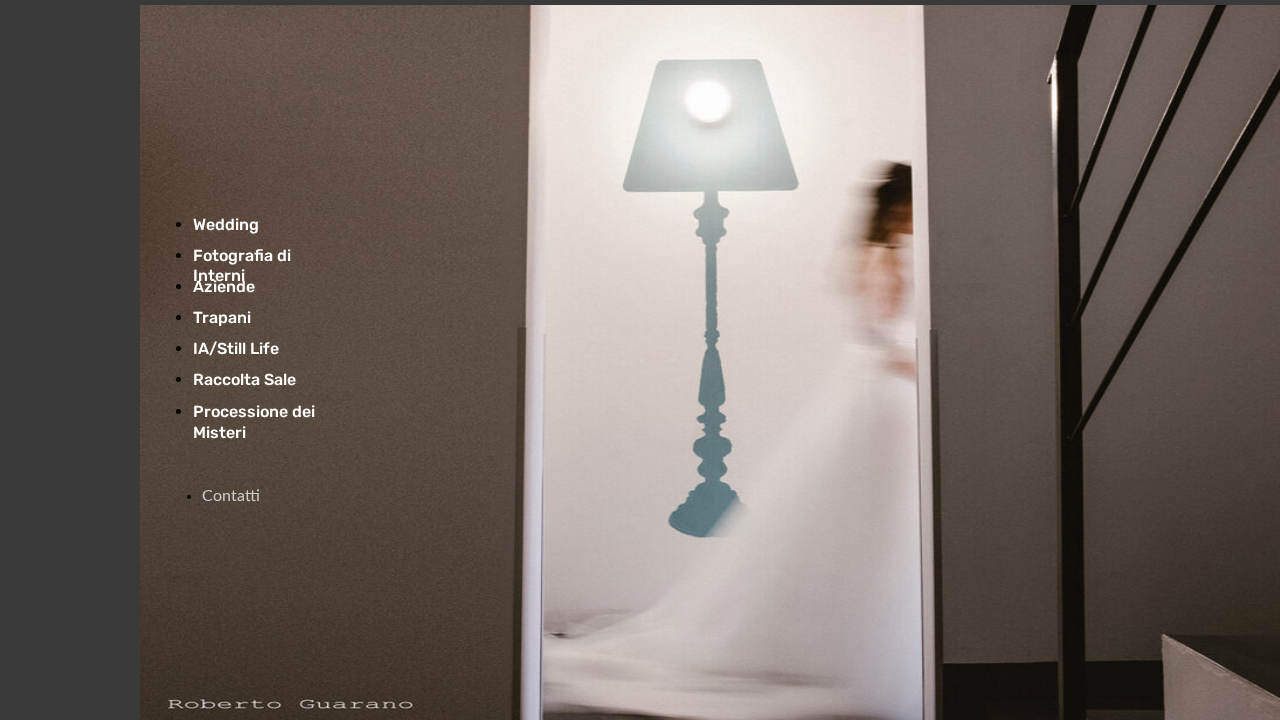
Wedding (226, 224)
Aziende (224, 286)
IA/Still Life (236, 348)
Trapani (222, 317)
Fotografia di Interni (242, 265)
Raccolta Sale (244, 379)
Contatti (231, 496)
